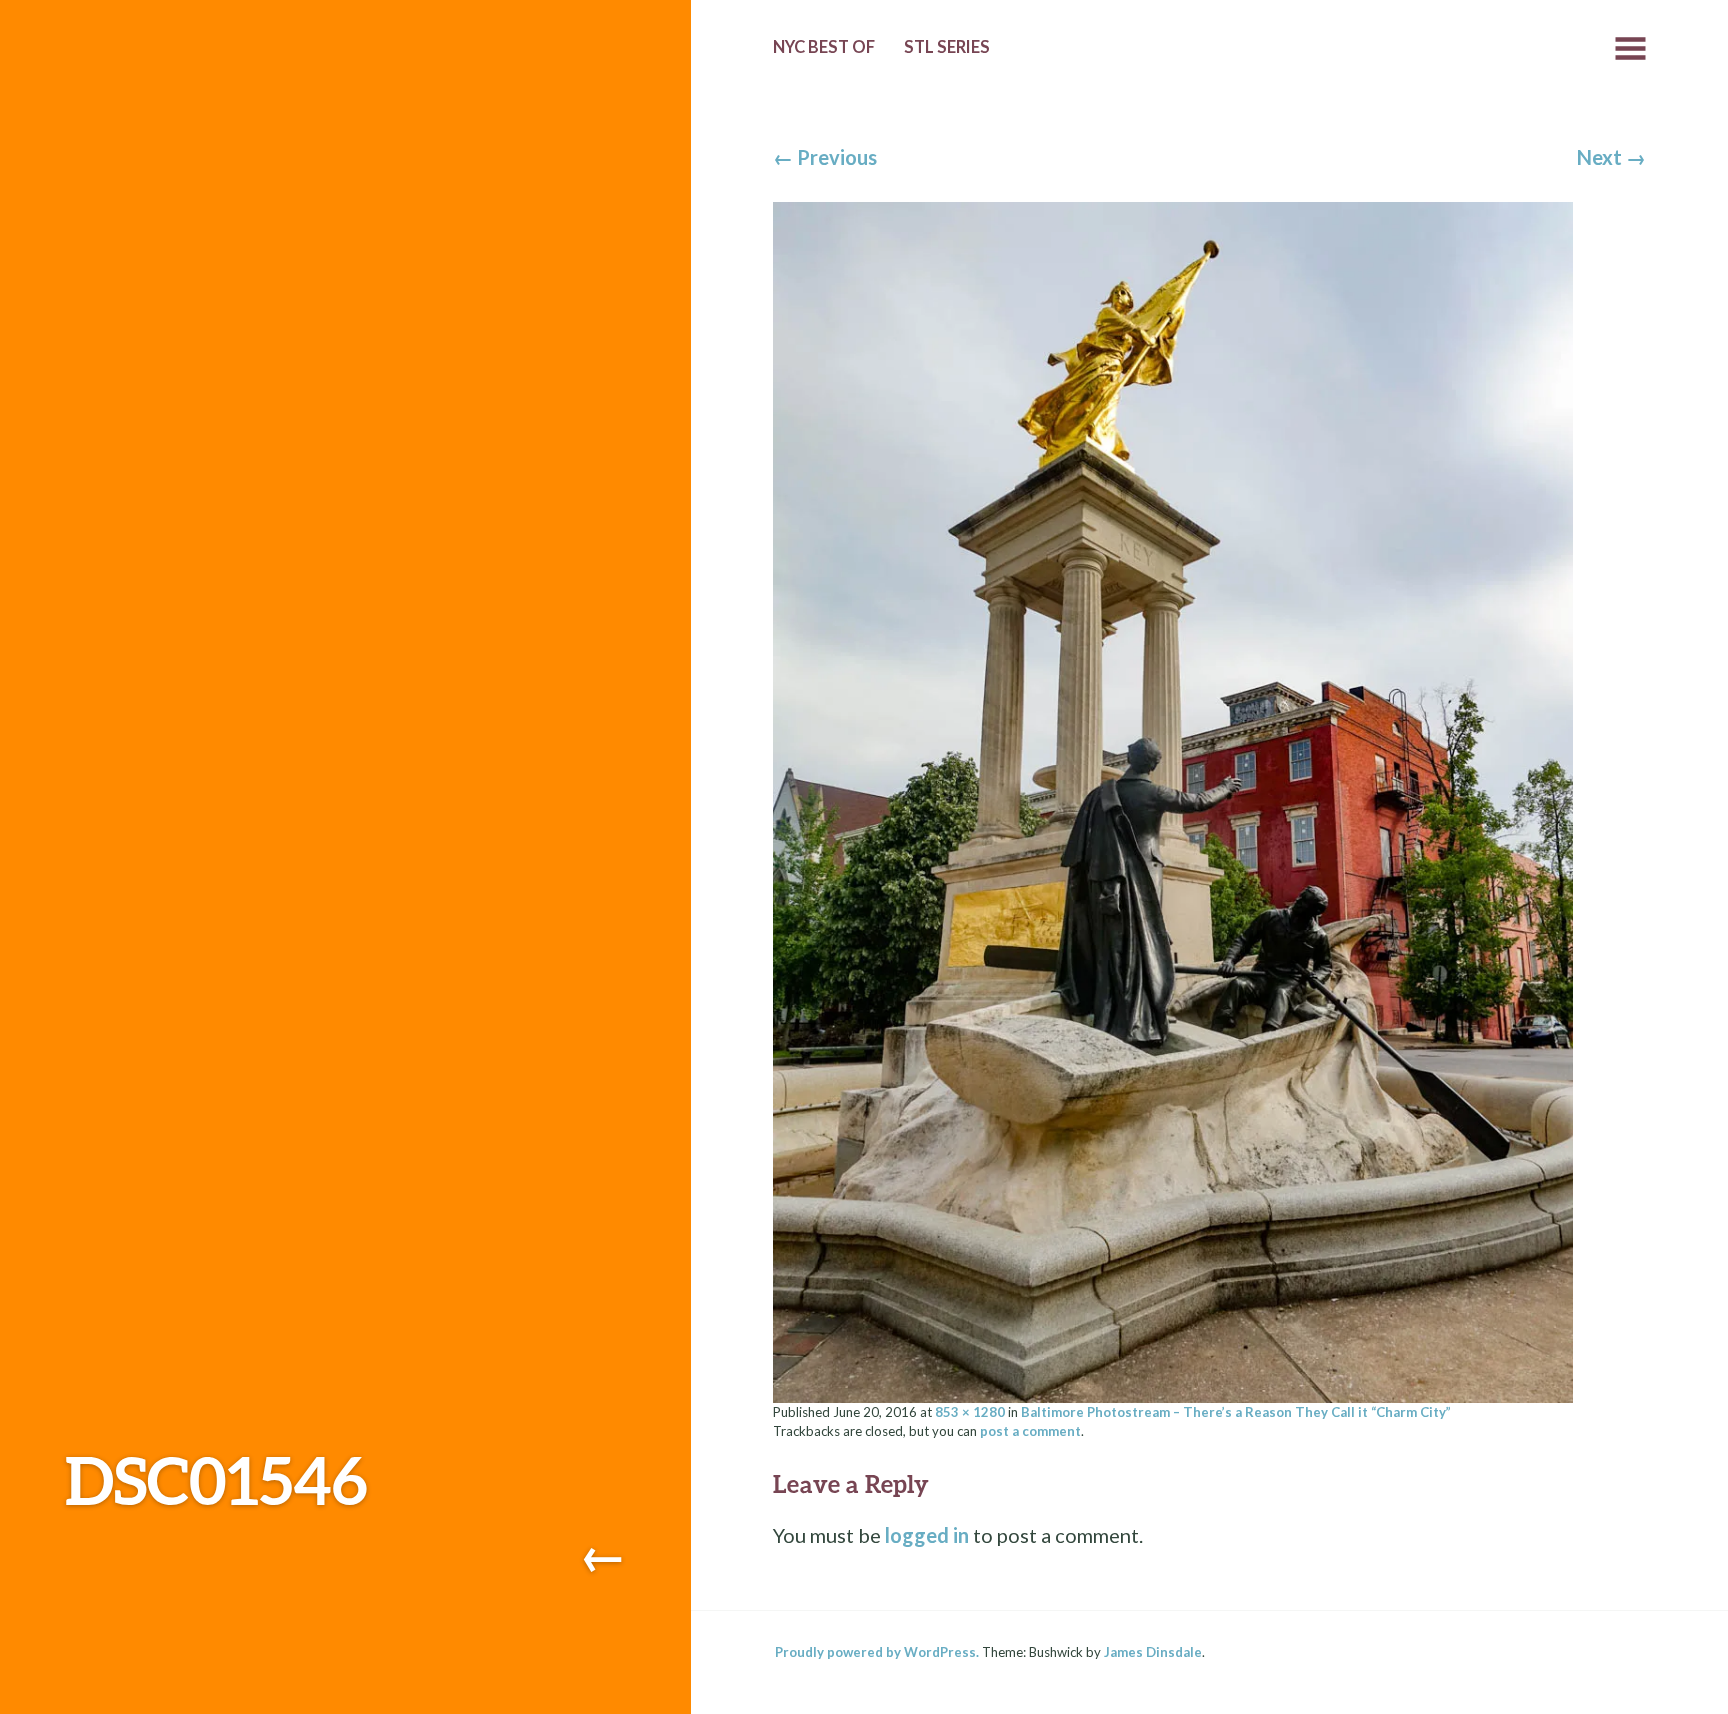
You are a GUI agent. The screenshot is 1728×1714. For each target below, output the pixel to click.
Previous (825, 157)
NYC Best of (824, 47)
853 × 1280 (970, 1412)
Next (1611, 157)
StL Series (947, 47)
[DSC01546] (1173, 799)
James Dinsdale (1153, 1652)
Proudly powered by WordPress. (877, 1652)
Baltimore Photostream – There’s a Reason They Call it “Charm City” (1236, 1412)
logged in (927, 1535)
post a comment (1030, 1431)
